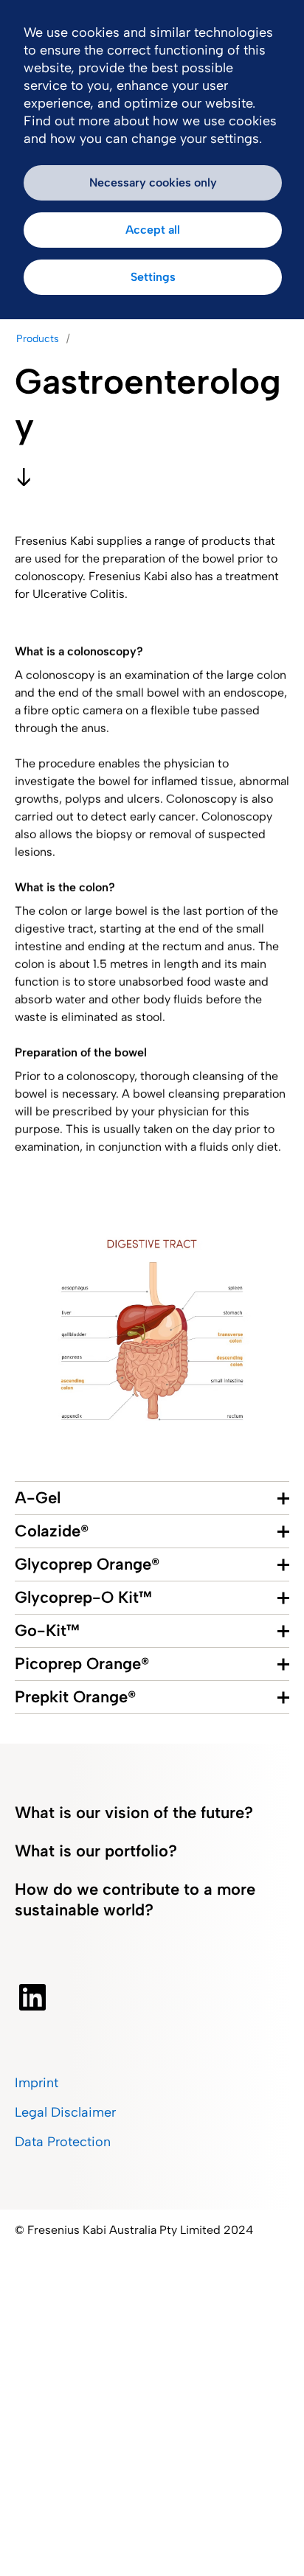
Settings (153, 277)
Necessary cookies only (153, 182)
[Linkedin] (32, 1997)
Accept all (153, 230)
